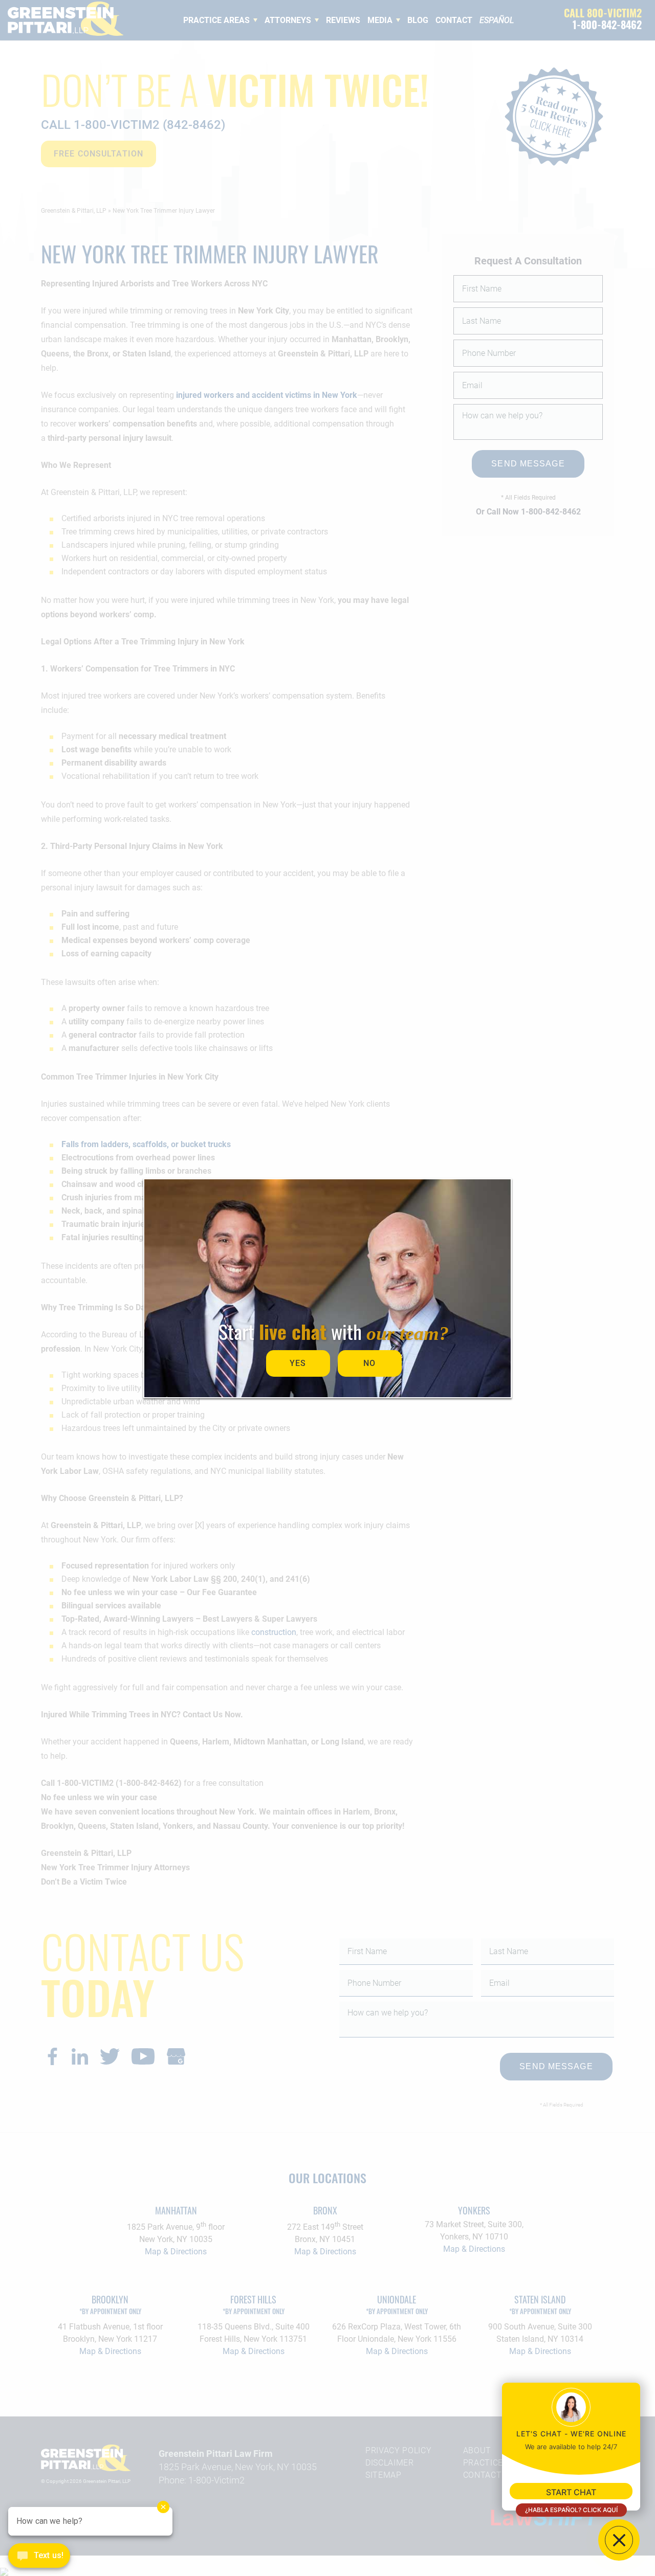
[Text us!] (39, 2557)
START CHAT (571, 2492)
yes (298, 1363)
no (369, 1363)
